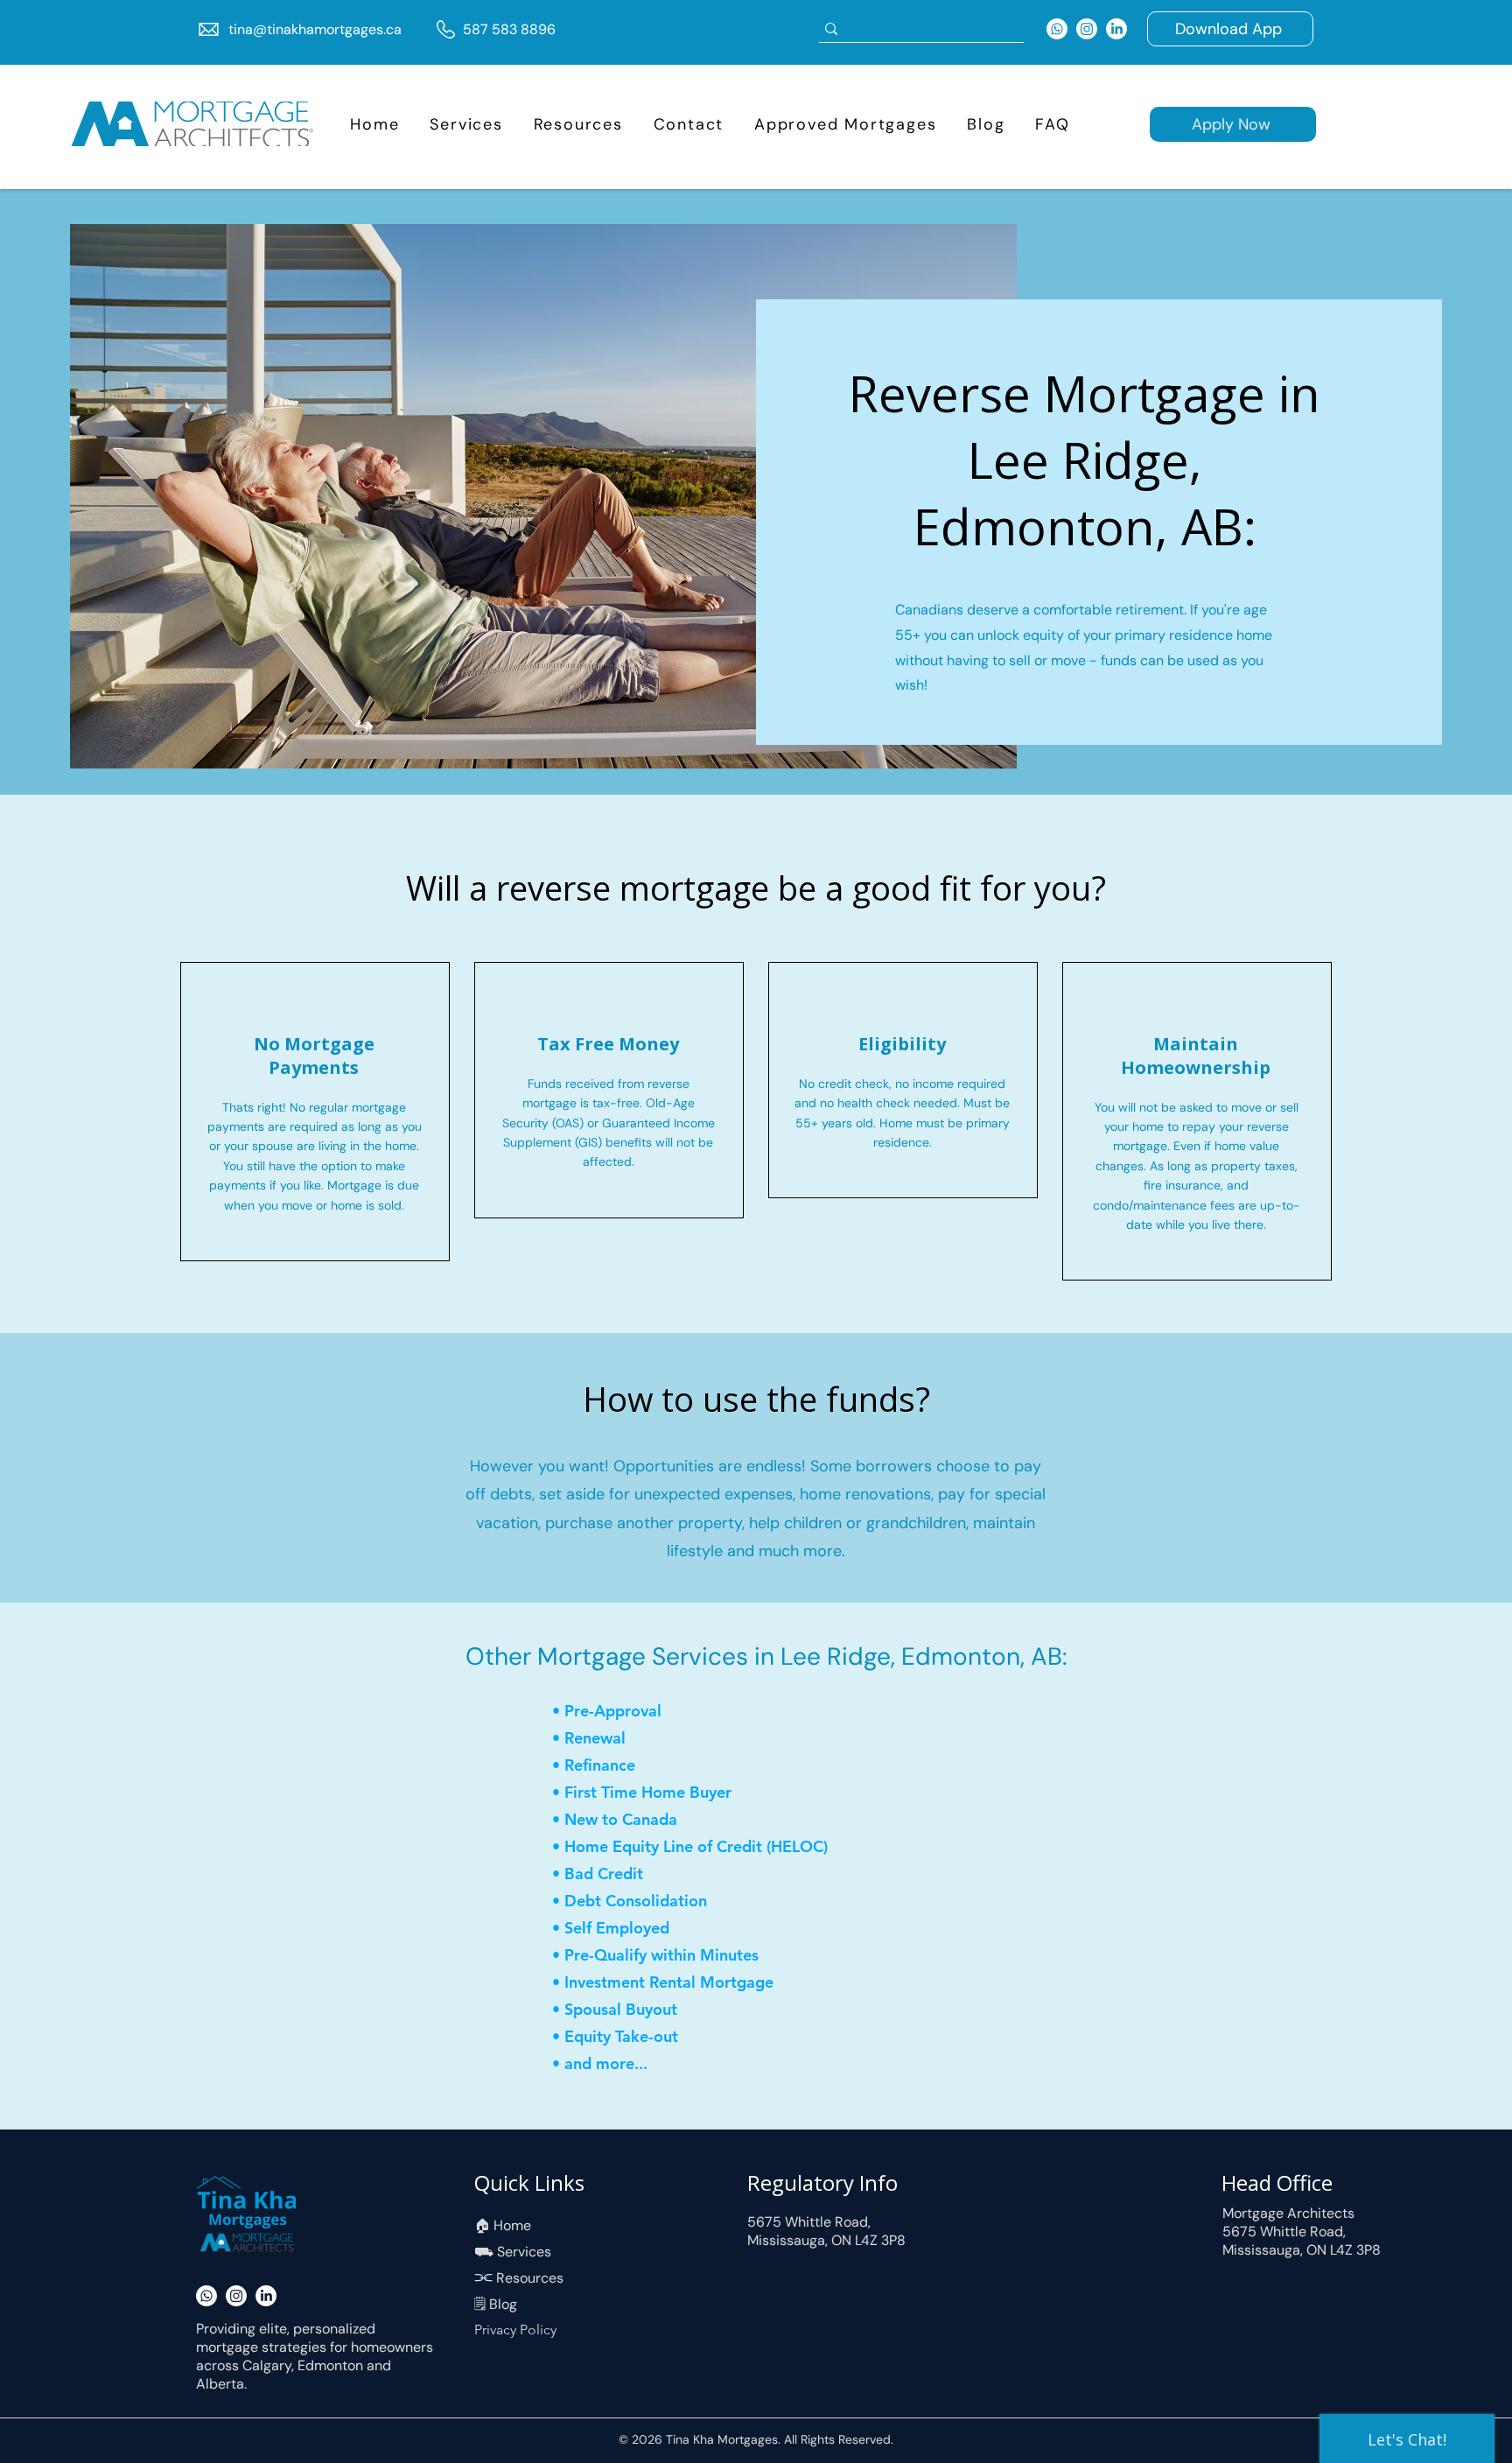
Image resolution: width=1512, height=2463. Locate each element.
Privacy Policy (515, 2330)
